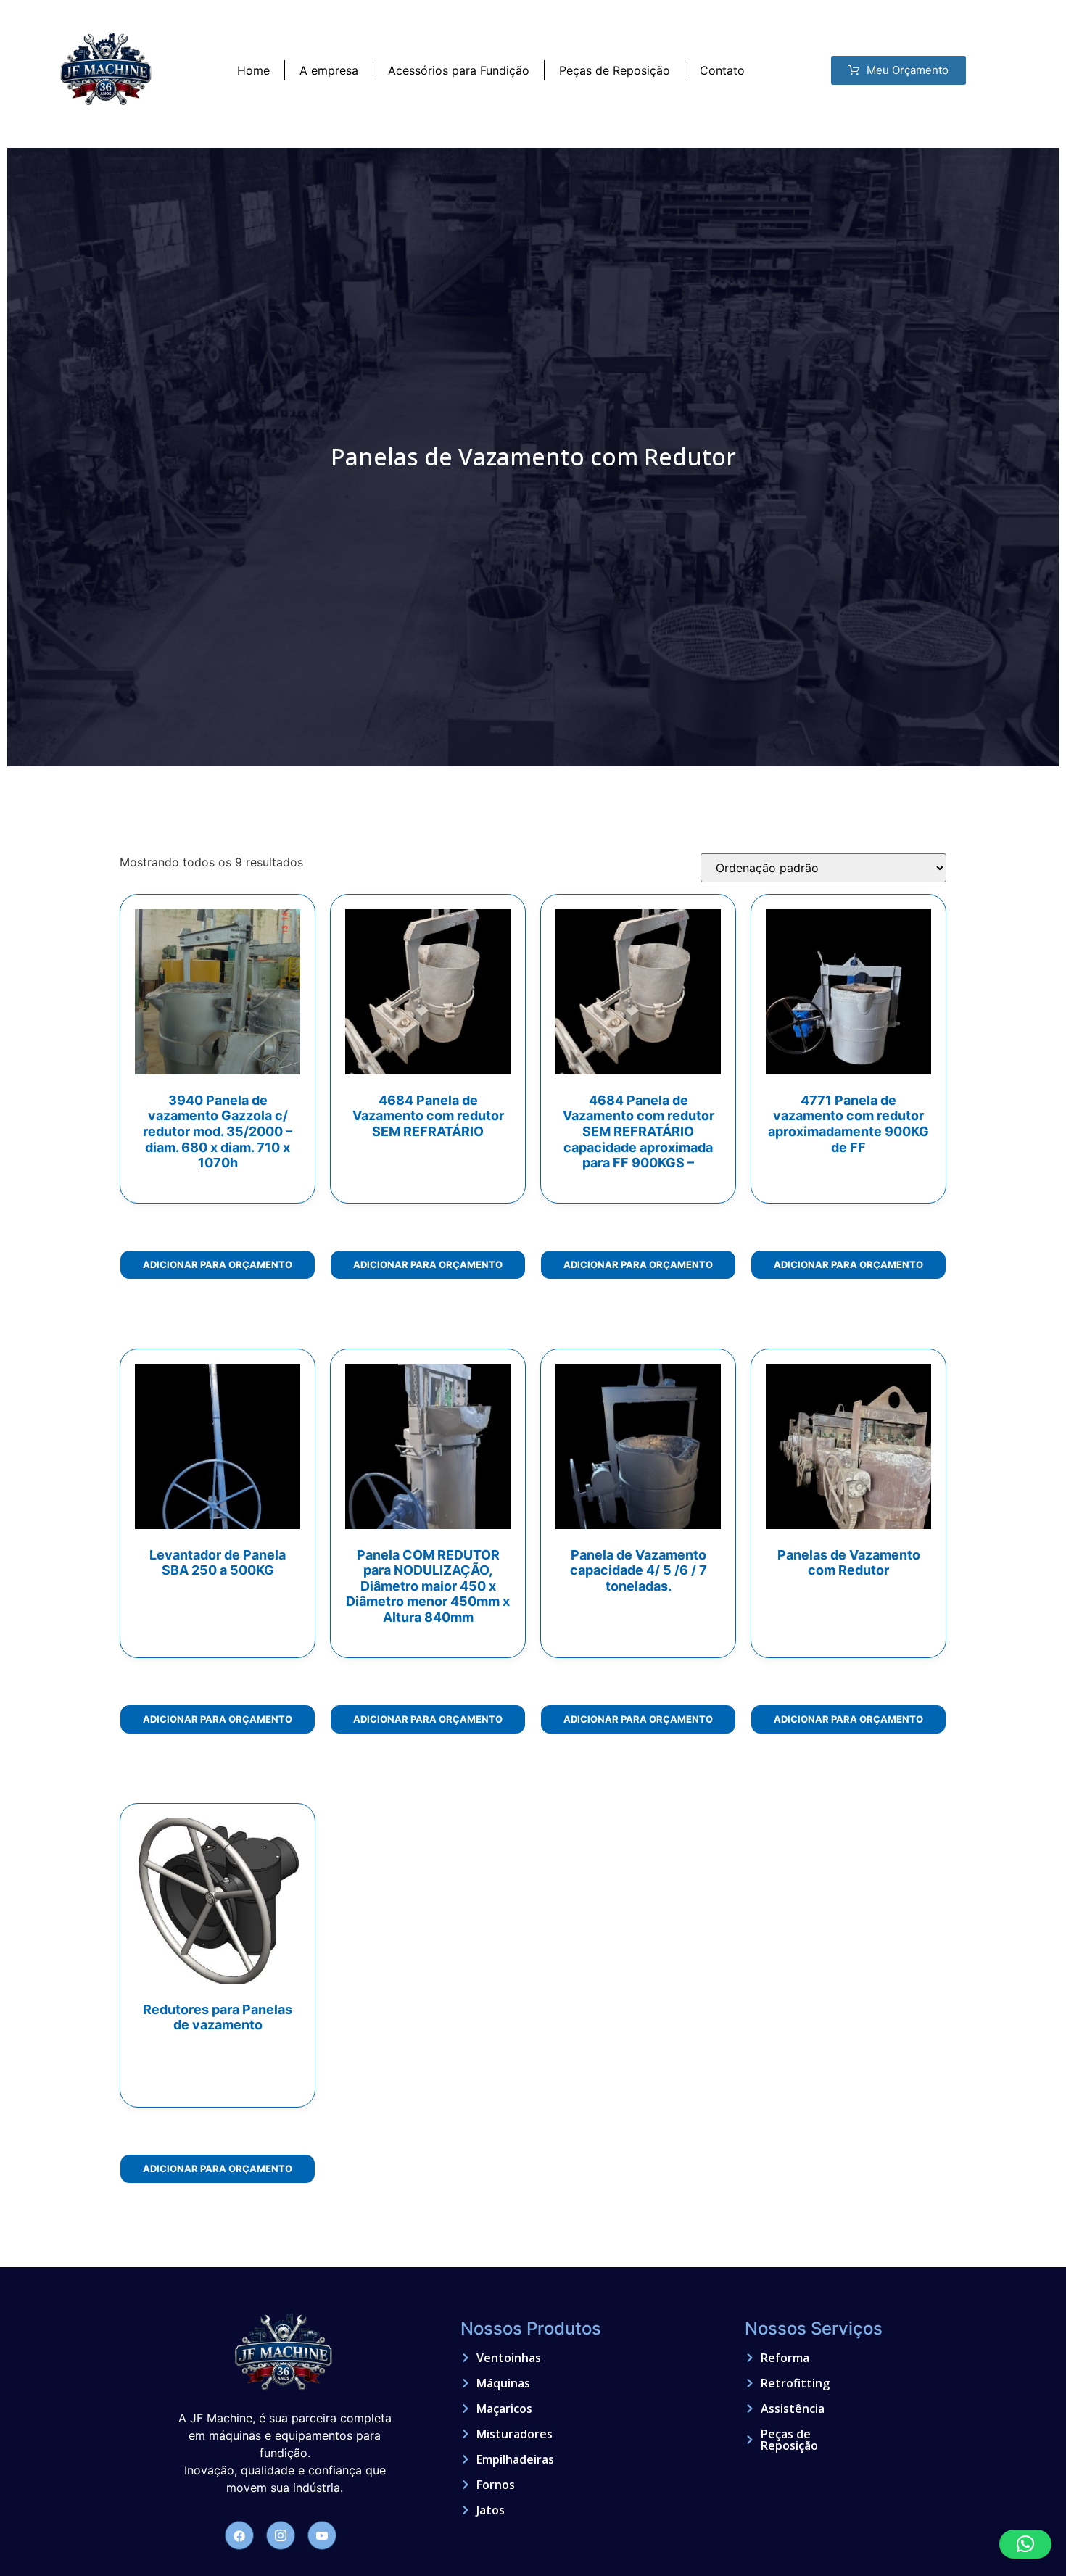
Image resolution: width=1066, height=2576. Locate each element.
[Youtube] (322, 2535)
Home (253, 70)
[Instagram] (281, 2535)
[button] (1025, 2544)
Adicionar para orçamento (218, 1264)
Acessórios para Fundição (459, 70)
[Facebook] (239, 2535)
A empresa (329, 70)
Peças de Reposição (615, 70)
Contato (722, 70)
